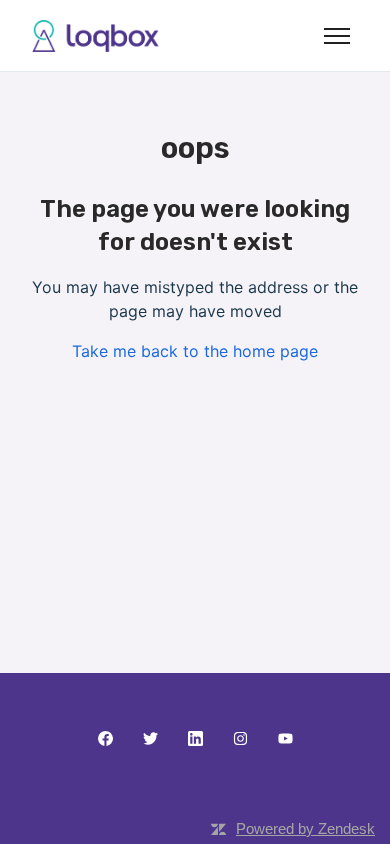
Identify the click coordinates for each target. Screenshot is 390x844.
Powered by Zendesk (305, 828)
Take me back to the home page (195, 351)
